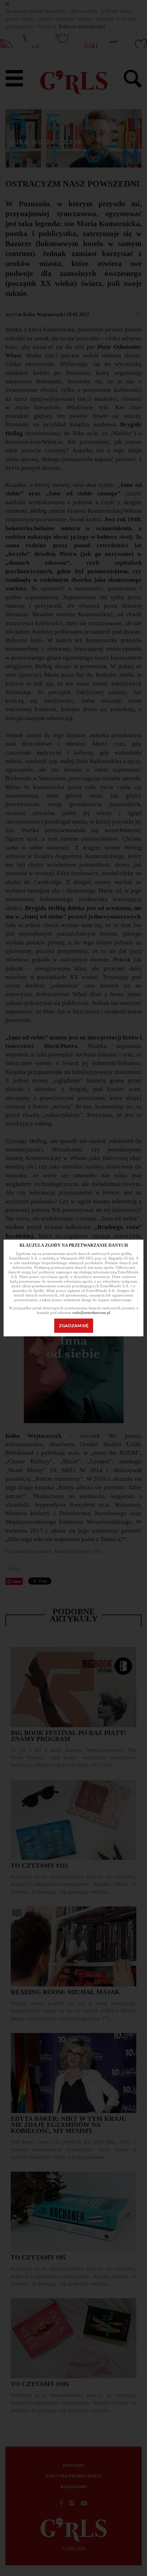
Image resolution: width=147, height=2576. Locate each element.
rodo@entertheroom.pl (91, 1313)
